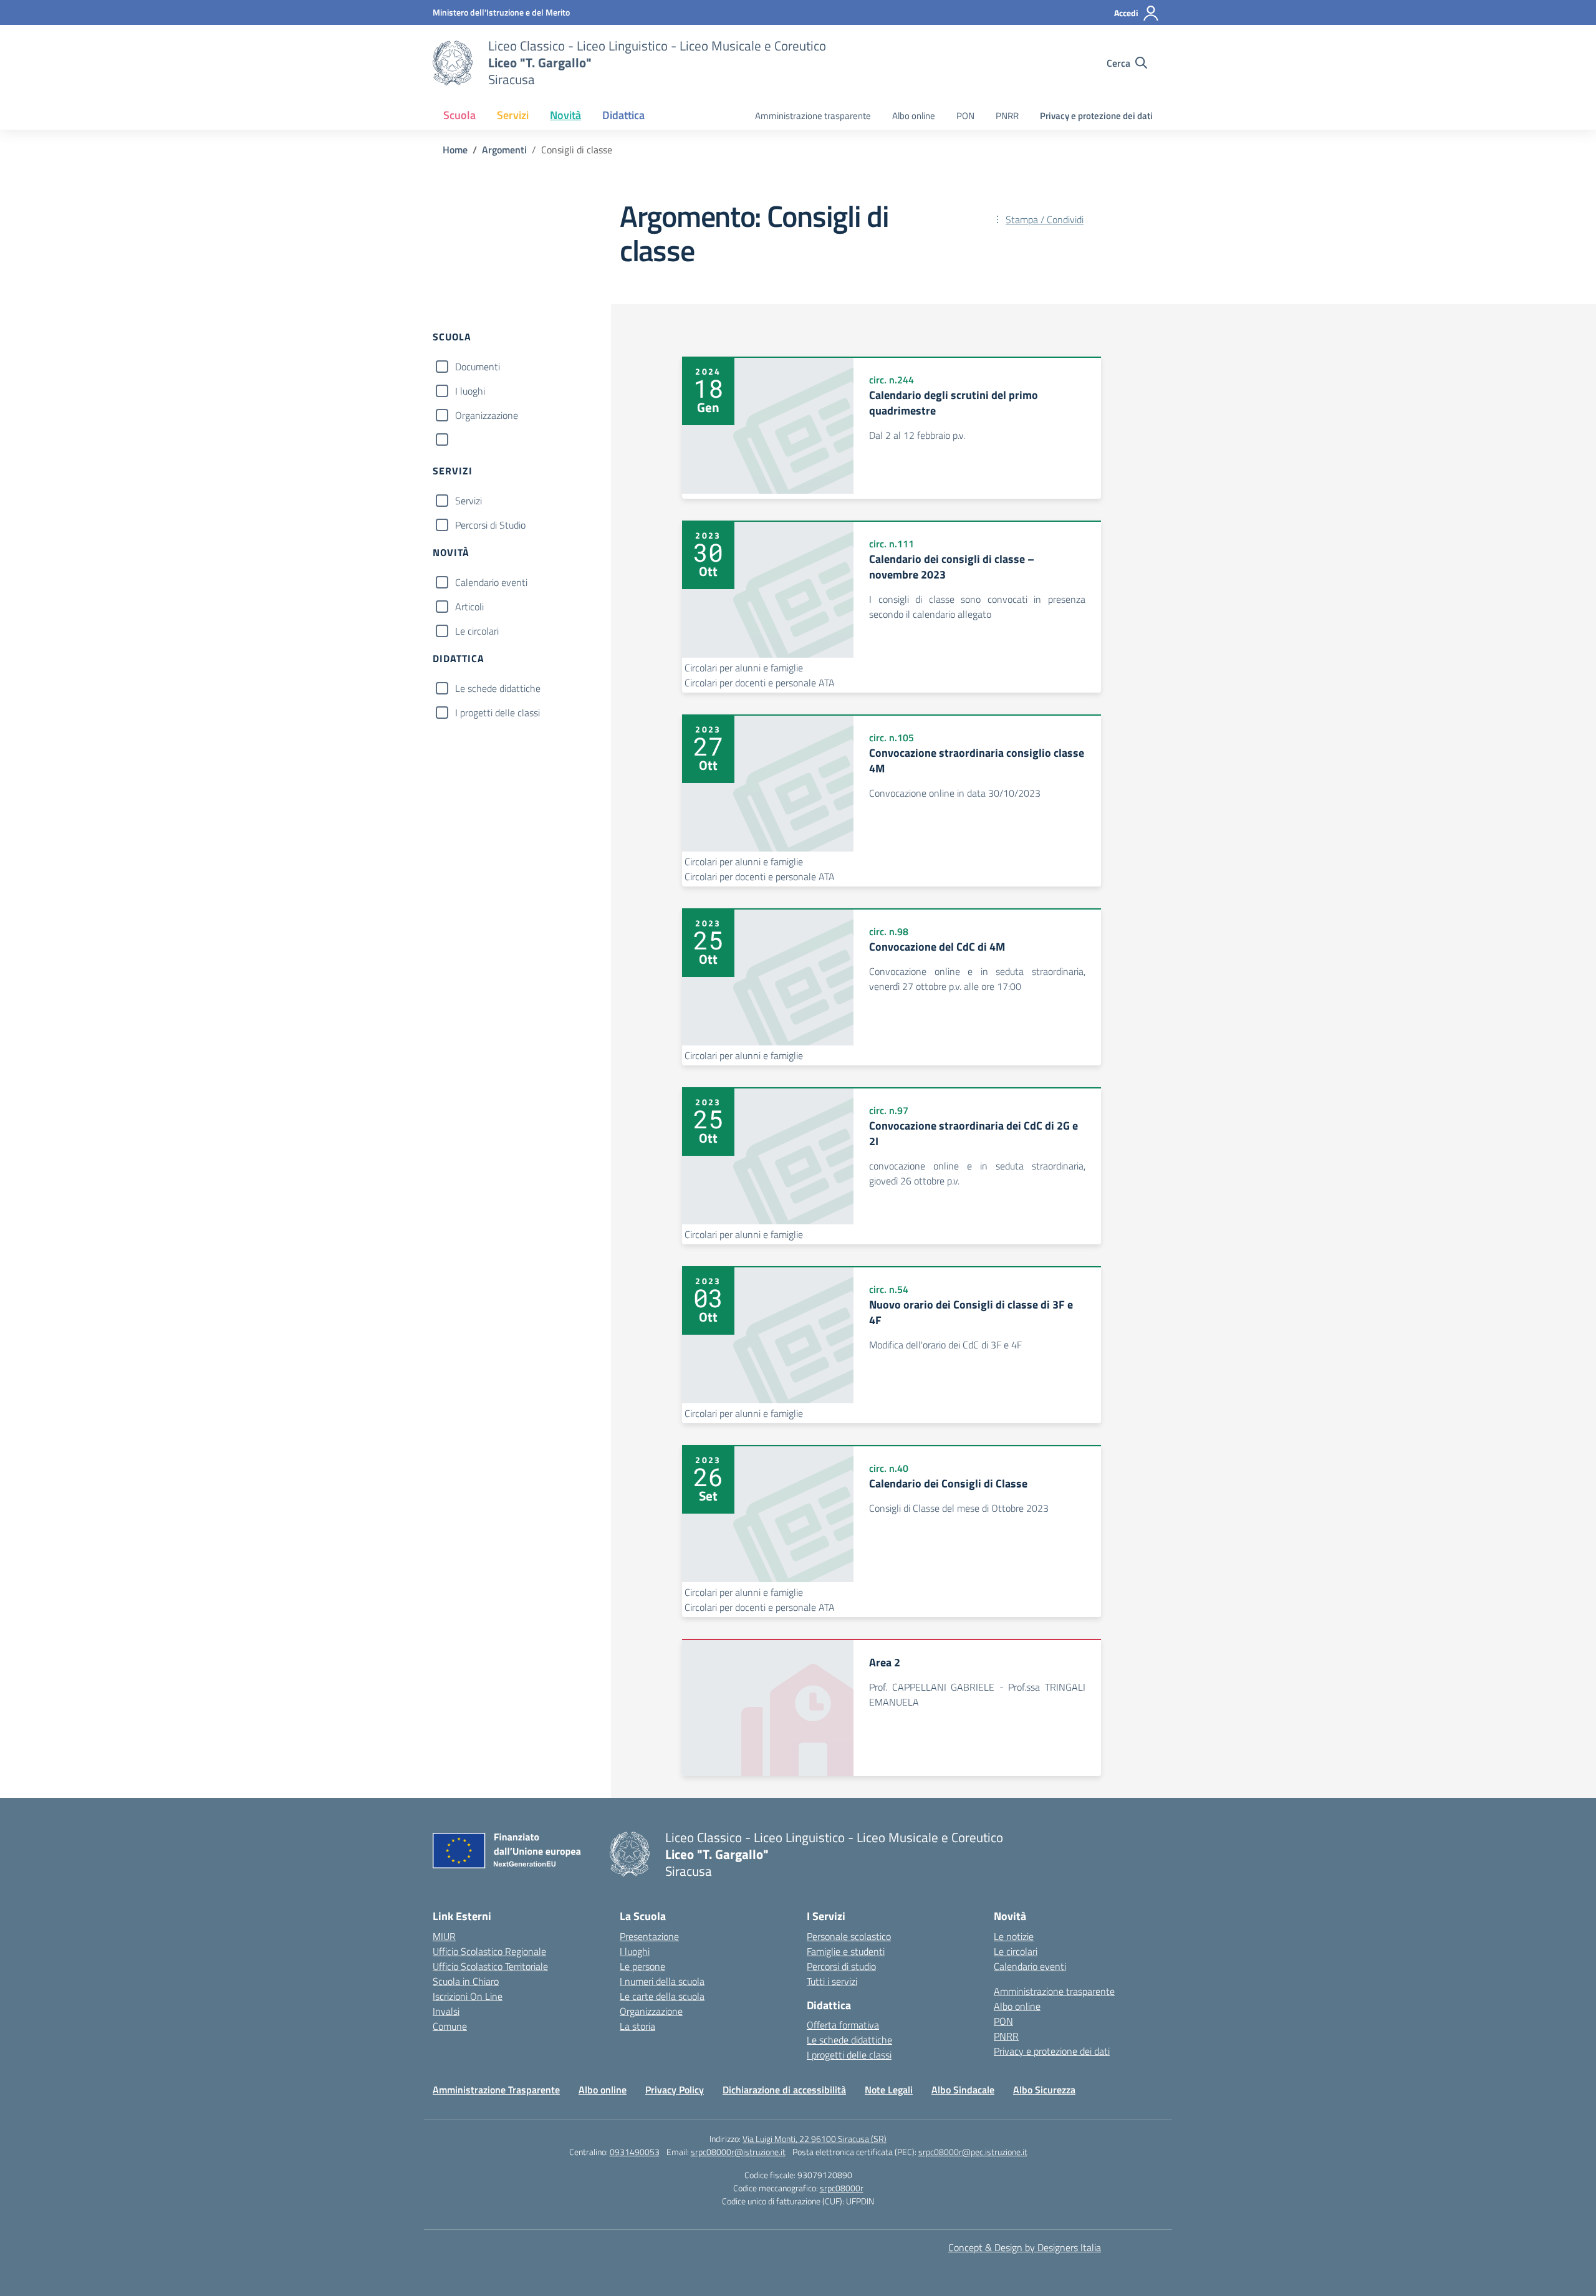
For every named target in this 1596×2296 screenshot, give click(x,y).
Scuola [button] (459, 115)
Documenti (478, 367)
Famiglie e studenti (846, 1951)
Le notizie (1014, 1936)
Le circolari (477, 631)
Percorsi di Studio (490, 525)
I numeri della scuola (662, 1981)
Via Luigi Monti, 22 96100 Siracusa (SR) (815, 2139)
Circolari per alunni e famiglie (744, 668)
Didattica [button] (623, 115)
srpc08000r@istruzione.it (738, 2152)
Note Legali (889, 2090)
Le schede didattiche (498, 688)
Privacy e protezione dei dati (1096, 116)
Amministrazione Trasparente (496, 2090)
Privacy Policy (675, 2090)
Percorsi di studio (841, 1966)
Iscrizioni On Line (468, 1996)
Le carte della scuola (662, 1996)
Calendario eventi (491, 582)
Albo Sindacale (963, 2090)
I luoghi (470, 391)
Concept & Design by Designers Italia (1025, 2247)
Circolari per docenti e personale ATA (760, 683)
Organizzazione (487, 415)
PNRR (1007, 116)
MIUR (444, 1936)
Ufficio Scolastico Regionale (489, 1951)
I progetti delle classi (498, 713)
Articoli (469, 607)
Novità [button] (565, 115)
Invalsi (446, 2011)
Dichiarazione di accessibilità (784, 2090)
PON (965, 116)
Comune (450, 2026)
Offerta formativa (843, 2025)
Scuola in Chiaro (466, 1981)
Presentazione (649, 1936)
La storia (637, 2026)
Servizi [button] (513, 115)
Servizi (469, 501)
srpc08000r (842, 2188)
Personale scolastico (849, 1936)
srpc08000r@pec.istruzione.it (973, 2152)
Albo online (914, 116)
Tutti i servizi (832, 1981)
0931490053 (635, 2152)
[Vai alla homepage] (453, 63)
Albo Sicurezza (1044, 2090)
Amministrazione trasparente (813, 116)
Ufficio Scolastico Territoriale (490, 1966)
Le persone (642, 1966)
